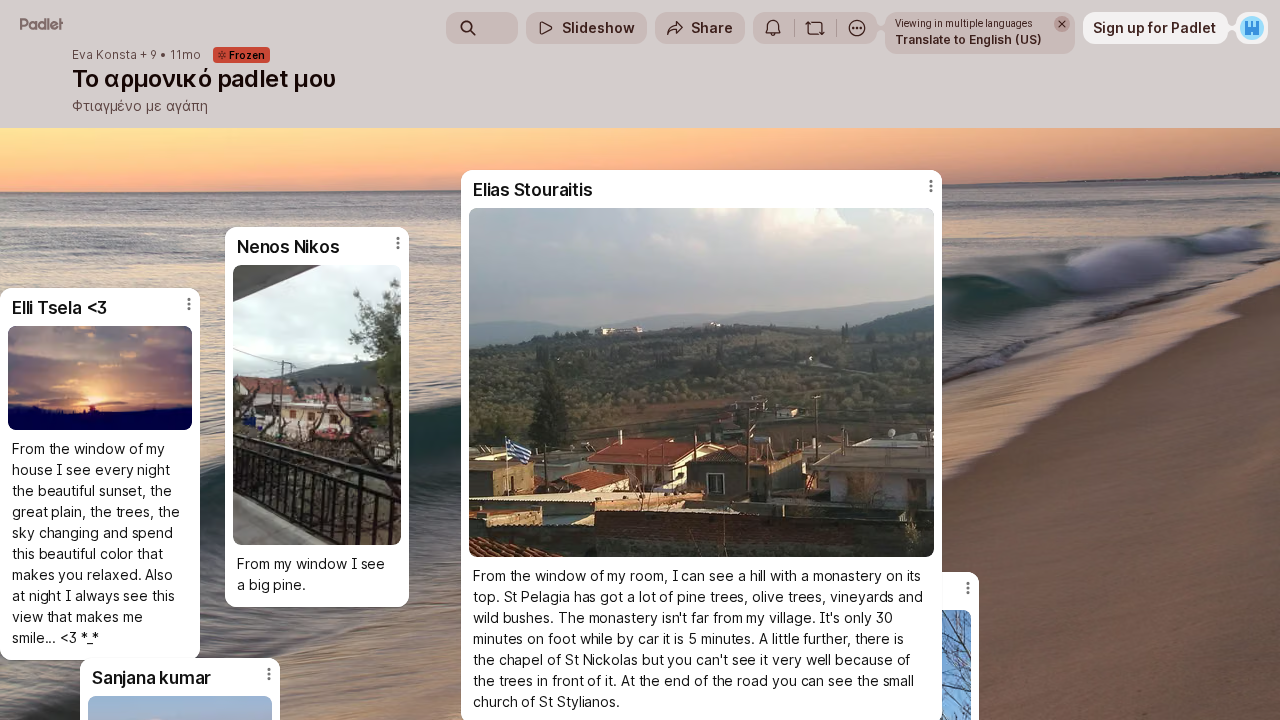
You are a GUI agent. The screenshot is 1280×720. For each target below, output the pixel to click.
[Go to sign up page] (1252, 28)
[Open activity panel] (773, 28)
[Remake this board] (815, 28)
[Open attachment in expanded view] (317, 405)
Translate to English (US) (968, 39)
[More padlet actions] (857, 28)
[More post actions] (398, 243)
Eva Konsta (104, 55)
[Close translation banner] (1062, 24)
